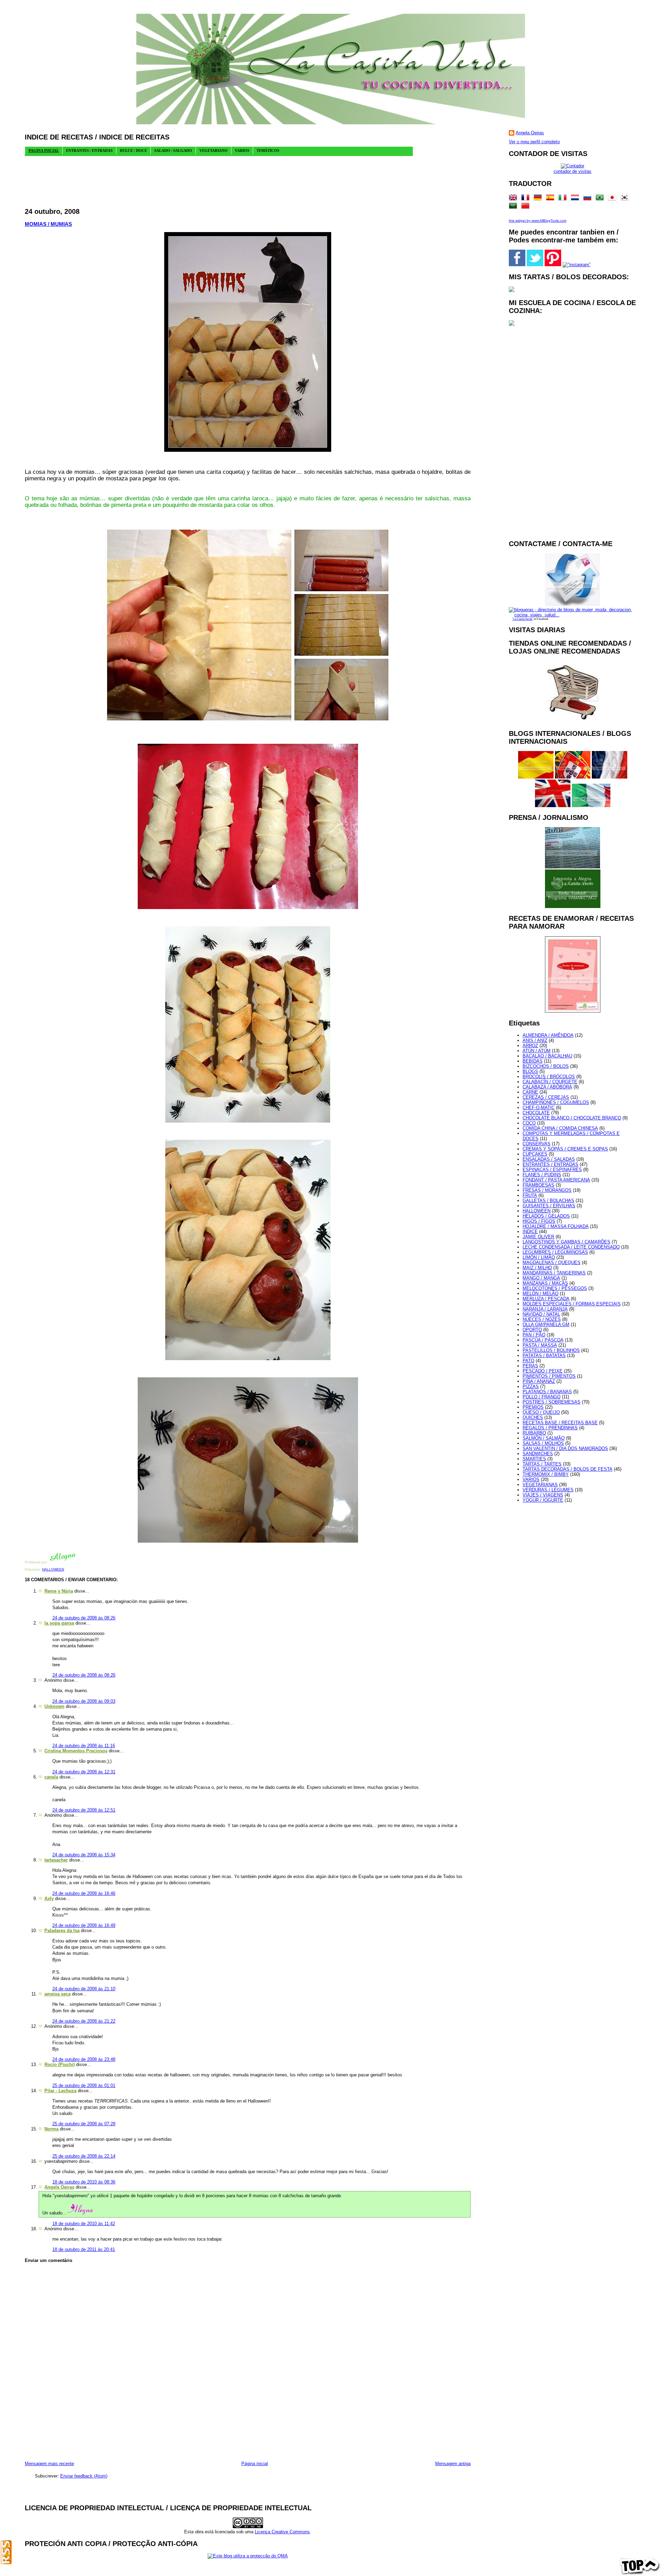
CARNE (530, 1092)
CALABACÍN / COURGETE (550, 1082)
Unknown (54, 1706)
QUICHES (533, 1417)
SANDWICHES (538, 1454)
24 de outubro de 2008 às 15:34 (84, 1855)
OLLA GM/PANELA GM (546, 1324)
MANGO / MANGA (541, 1278)
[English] (514, 199)
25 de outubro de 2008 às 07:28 (84, 2124)
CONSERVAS (537, 1144)
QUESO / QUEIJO (541, 1412)
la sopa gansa (59, 1623)
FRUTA (530, 1195)
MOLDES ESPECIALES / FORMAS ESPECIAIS (572, 1304)
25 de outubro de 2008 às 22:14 (84, 2156)
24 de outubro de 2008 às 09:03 (84, 1701)
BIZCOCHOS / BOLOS (546, 1066)
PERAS (530, 1366)
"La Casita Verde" (523, 619)
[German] (539, 199)
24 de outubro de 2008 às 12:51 (84, 1810)
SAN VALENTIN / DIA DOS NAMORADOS (565, 1448)
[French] (527, 199)
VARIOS (531, 1479)
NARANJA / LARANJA (545, 1309)
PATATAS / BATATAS (544, 1355)
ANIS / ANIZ (535, 1040)
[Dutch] (576, 199)
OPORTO (532, 1330)
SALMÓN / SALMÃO (544, 1438)
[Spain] (552, 199)
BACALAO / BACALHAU (547, 1056)
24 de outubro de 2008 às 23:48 (84, 2059)
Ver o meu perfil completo (534, 142)
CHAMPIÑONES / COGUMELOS (556, 1102)
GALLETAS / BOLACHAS (548, 1201)
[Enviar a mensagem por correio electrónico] (78, 1562)
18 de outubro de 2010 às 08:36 (84, 2182)
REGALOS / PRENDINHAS (550, 1428)
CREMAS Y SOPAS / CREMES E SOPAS (565, 1149)
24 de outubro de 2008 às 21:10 (84, 1989)
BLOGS (530, 1071)
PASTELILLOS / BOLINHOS (551, 1350)
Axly (49, 1899)
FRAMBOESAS (538, 1185)
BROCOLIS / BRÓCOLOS (549, 1077)
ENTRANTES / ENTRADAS (550, 1164)
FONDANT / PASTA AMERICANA (556, 1180)
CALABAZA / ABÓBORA (547, 1087)
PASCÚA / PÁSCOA (543, 1340)
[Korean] (626, 199)
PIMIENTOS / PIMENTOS (549, 1376)
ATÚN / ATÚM (537, 1051)
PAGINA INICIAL (44, 150)
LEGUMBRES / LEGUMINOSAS (555, 1252)
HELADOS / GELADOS (546, 1216)
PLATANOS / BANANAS (547, 1392)
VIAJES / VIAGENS (543, 1495)
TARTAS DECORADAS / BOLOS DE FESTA (568, 1469)
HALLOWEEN (53, 1569)
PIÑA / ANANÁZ (539, 1381)
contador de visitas (573, 171)
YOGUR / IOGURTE (543, 1500)
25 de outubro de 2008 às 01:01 (84, 2085)
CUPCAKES (535, 1154)
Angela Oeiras (59, 2187)
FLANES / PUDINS (542, 1175)
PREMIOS (533, 1407)
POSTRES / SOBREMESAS (552, 1402)
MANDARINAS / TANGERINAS (554, 1273)
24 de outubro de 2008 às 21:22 (84, 2021)
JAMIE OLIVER (538, 1237)
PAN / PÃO (534, 1335)
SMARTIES (534, 1459)
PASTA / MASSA (540, 1345)
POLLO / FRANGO (542, 1397)
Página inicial (255, 2464)
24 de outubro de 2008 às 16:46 (84, 1893)
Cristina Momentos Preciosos (76, 1751)
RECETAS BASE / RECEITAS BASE (560, 1423)
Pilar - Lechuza (60, 2091)
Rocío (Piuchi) (60, 2064)
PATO (528, 1361)
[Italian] (564, 199)
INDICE (530, 1232)
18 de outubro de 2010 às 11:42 (84, 2224)
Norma (51, 2129)
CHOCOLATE (536, 1113)
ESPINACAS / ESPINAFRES (552, 1170)
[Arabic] (514, 207)
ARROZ (530, 1046)
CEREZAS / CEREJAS (546, 1097)
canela (51, 1777)
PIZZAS (531, 1386)
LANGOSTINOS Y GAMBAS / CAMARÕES (566, 1242)
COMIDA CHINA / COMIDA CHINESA (560, 1128)
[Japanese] (613, 199)
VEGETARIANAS (540, 1485)
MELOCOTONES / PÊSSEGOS (555, 1288)
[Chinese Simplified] (527, 207)
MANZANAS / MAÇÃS (545, 1283)
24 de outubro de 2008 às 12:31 (84, 1772)
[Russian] (589, 199)
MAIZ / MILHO (537, 1268)
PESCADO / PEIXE (543, 1371)
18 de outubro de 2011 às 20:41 (84, 2249)
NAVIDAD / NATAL (541, 1314)
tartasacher (56, 1860)
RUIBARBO (534, 1433)
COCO (529, 1123)
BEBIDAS (533, 1061)
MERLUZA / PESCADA (546, 1299)
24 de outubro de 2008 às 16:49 (84, 1925)
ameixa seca (57, 1994)
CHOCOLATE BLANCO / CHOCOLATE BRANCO (572, 1118)
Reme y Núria (59, 1591)
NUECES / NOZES (542, 1319)
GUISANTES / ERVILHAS (549, 1206)
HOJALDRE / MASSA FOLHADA (556, 1226)
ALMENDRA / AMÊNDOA (548, 1035)
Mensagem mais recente (49, 2464)
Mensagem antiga (453, 2464)
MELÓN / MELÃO (541, 1294)
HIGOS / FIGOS (539, 1221)
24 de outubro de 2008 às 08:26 (84, 1618)
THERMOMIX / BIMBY (546, 1474)
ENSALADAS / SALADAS (549, 1159)
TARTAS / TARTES (542, 1464)
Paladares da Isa (62, 1931)
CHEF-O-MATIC (539, 1108)
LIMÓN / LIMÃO (539, 1257)
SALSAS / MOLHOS (543, 1443)
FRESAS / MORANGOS (547, 1190)
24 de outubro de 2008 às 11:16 (84, 1746)
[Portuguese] (601, 199)
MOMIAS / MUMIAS (48, 224)
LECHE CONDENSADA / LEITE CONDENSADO (571, 1247)
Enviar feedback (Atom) (84, 2476)
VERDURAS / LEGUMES (548, 1490)
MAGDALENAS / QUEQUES (552, 1263)
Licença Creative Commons (282, 2532)
